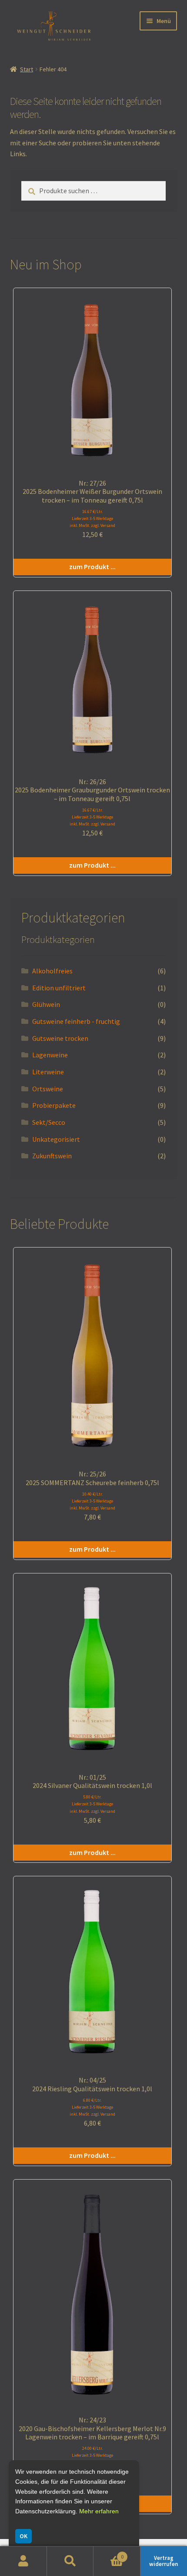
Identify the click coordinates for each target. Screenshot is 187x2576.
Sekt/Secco (49, 1122)
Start (27, 69)
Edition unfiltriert (59, 988)
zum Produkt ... (92, 567)
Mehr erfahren (99, 2511)
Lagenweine (50, 1055)
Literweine (48, 1072)
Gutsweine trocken (60, 1038)
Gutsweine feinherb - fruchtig (76, 1021)
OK (23, 2536)
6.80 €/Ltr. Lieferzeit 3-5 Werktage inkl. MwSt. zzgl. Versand (92, 2107)
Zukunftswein (52, 1156)
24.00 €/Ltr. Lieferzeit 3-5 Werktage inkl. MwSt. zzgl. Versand (92, 2455)
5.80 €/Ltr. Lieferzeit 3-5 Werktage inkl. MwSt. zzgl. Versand (92, 1804)
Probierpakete (54, 1105)
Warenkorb (109, 2554)
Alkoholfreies (52, 971)
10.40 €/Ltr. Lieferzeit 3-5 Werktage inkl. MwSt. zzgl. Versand (92, 1501)
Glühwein (46, 1004)
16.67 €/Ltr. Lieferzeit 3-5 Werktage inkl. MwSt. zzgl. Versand (92, 518)
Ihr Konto (23, 2561)
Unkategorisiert (56, 1139)
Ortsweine (48, 1089)
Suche (70, 2561)
